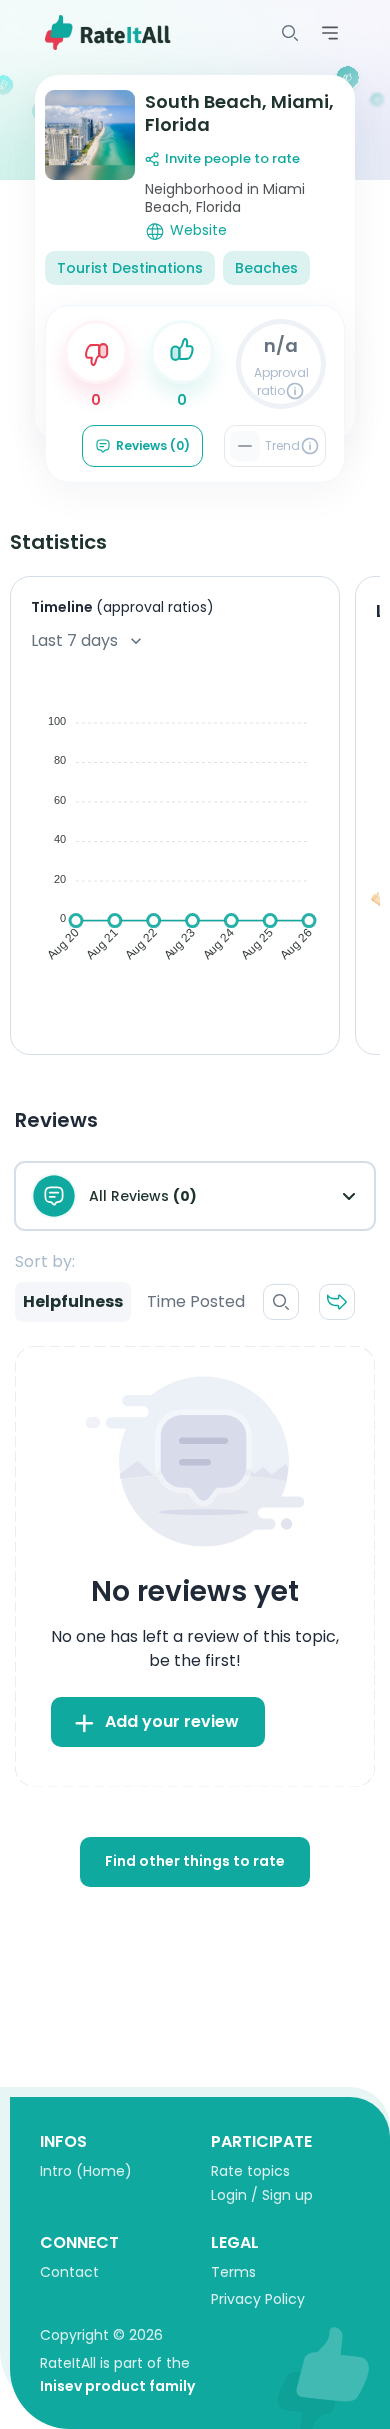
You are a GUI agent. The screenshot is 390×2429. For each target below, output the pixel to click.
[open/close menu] (290, 33)
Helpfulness (73, 1301)
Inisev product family (117, 2386)
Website (198, 230)
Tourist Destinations (130, 268)
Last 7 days (74, 640)
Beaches (266, 268)
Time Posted (196, 1301)
